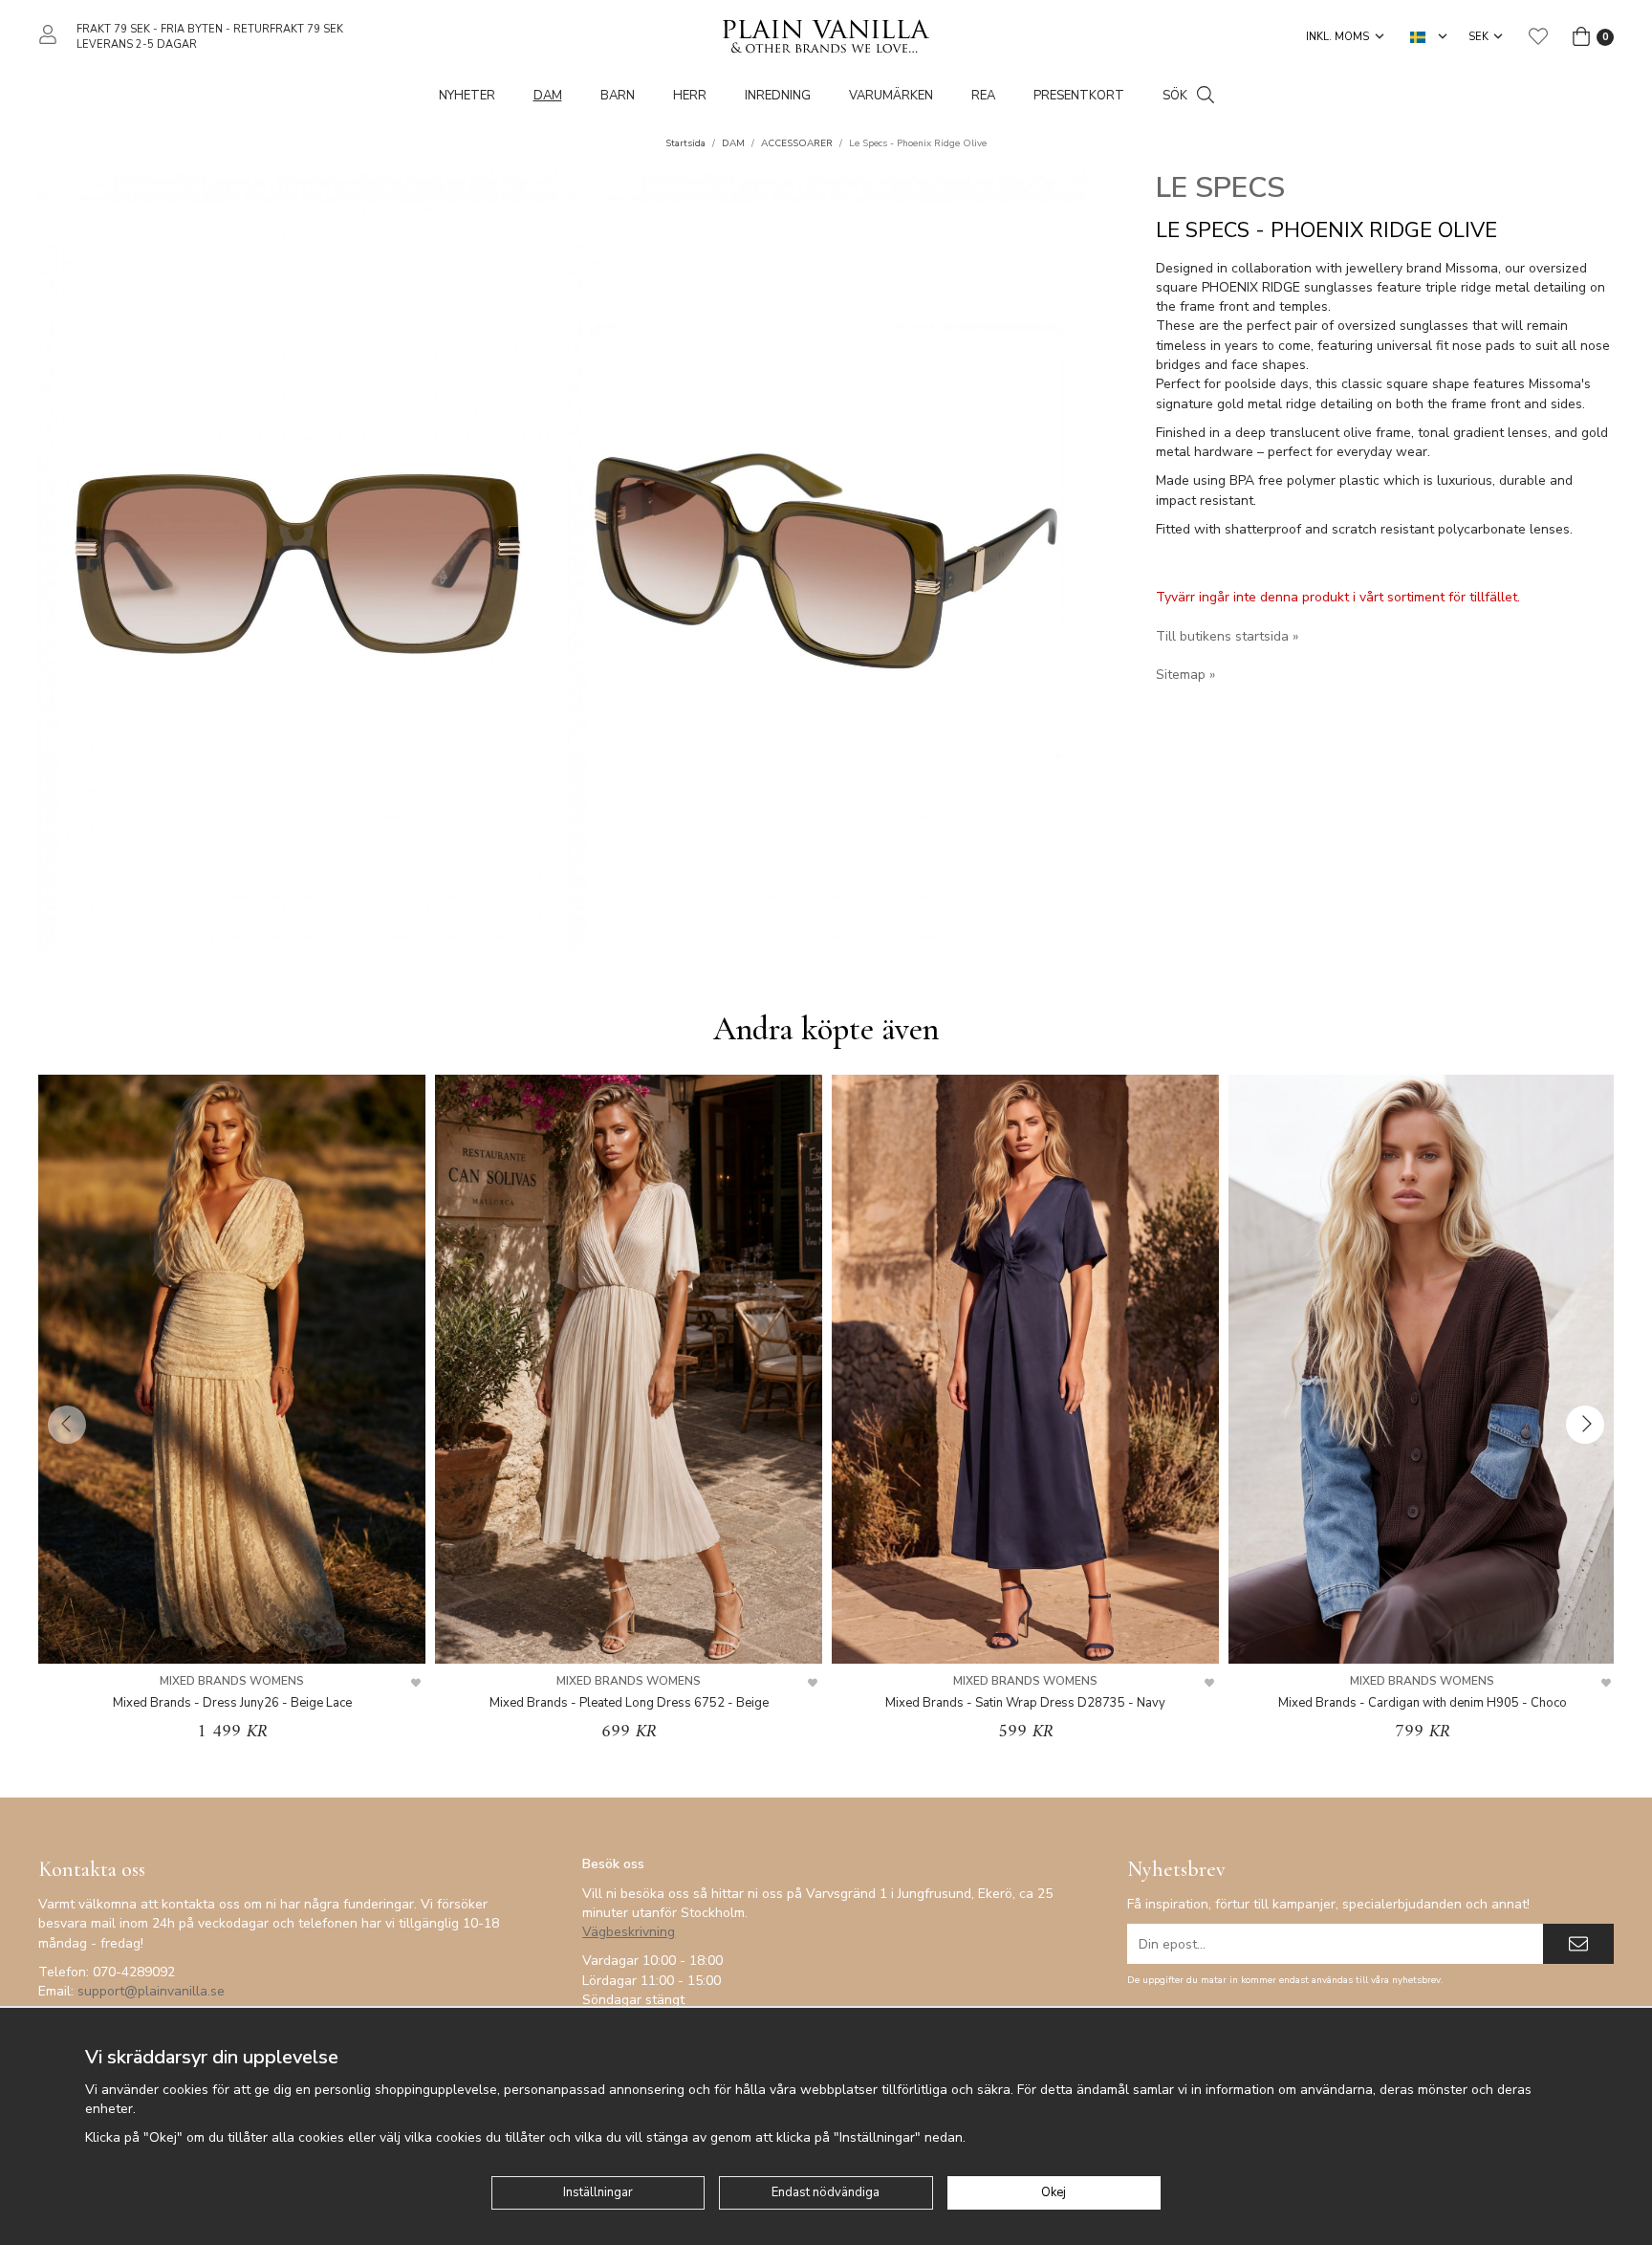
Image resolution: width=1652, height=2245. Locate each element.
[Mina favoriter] (1538, 36)
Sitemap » (1185, 675)
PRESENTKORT (1079, 96)
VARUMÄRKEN (891, 96)
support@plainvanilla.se (151, 1991)
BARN (618, 96)
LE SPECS (1220, 188)
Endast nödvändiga (826, 2192)
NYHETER (467, 96)
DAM (548, 96)
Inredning (778, 96)
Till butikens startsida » (1227, 636)
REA (983, 96)
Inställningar (598, 2192)
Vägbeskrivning (629, 1932)
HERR (690, 96)
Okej (1054, 2192)
